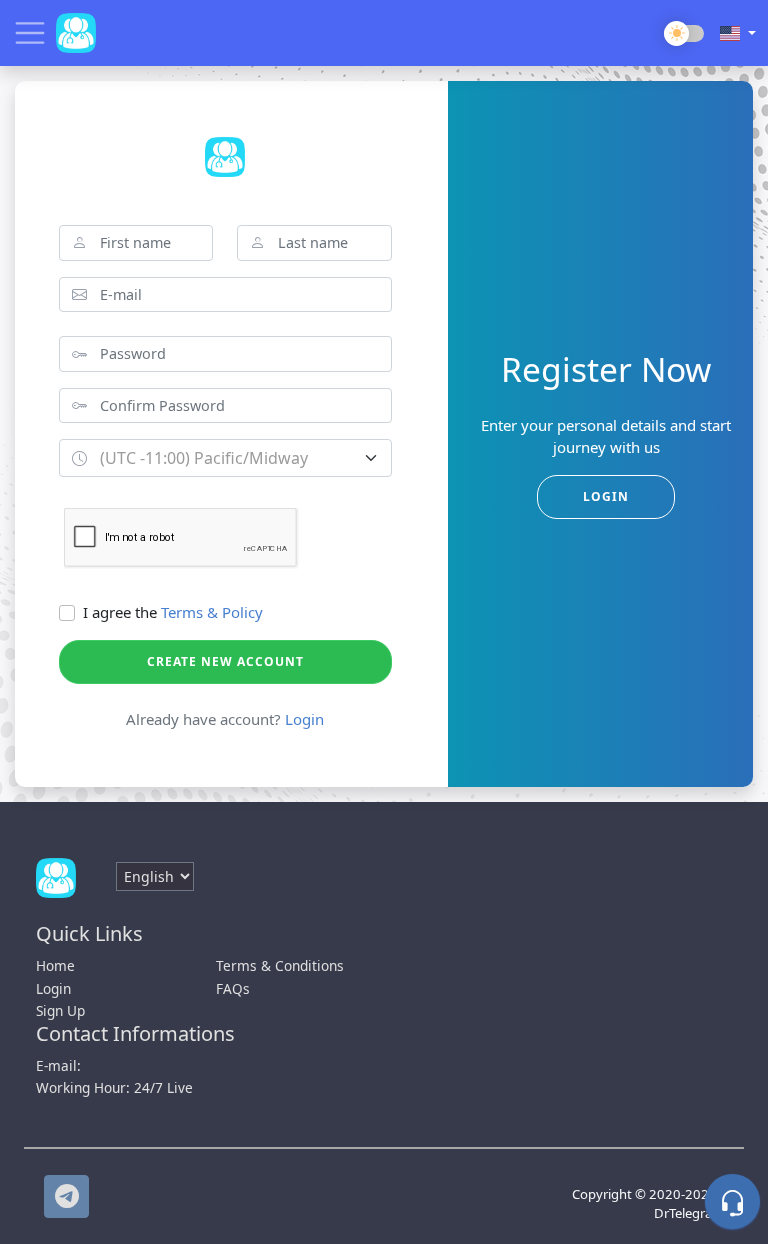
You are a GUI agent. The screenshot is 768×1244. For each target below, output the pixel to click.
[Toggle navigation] (30, 33)
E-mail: (58, 1065)
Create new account (225, 661)
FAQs (233, 988)
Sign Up (60, 1010)
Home (55, 965)
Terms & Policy (212, 612)
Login (304, 719)
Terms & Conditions (280, 965)
